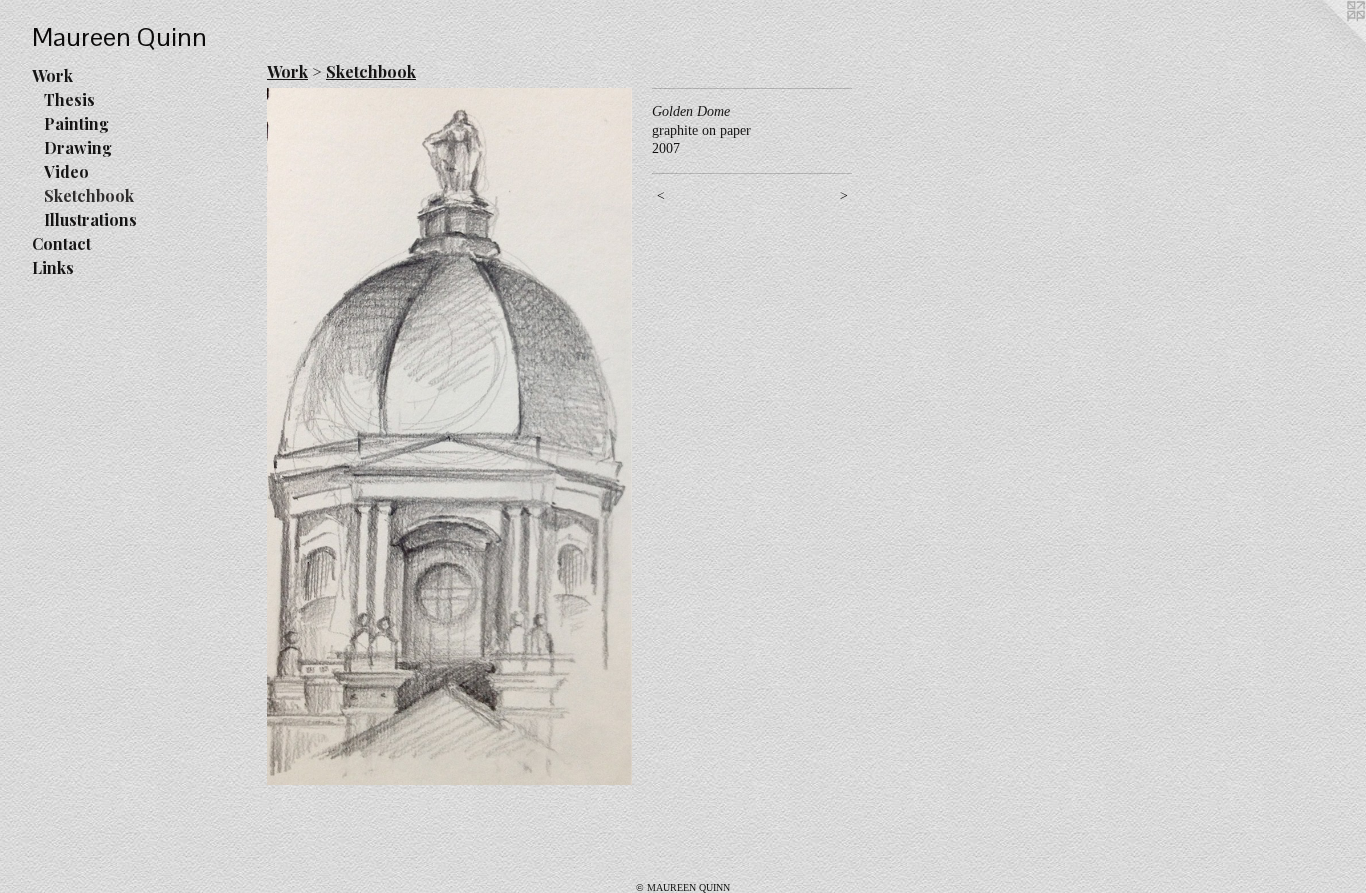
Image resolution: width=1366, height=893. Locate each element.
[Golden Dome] (449, 436)
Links (53, 267)
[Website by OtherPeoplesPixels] (1326, 40)
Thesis (69, 99)
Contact (61, 243)
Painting (76, 123)
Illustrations (90, 219)
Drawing (78, 147)
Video (66, 171)
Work (52, 75)
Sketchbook (89, 195)
